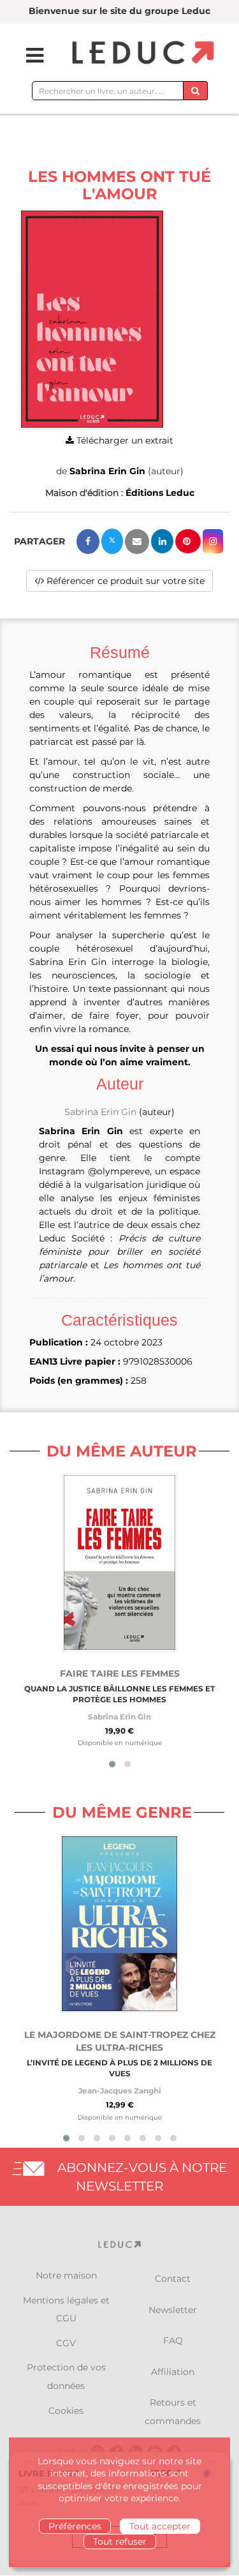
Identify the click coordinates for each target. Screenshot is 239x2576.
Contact (173, 2279)
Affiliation (173, 2372)
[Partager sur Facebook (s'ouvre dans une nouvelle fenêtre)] (88, 542)
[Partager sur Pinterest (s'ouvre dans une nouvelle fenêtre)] (188, 541)
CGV (66, 2343)
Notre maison (66, 2275)
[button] (92, 319)
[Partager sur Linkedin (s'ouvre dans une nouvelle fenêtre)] (162, 541)
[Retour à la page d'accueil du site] (141, 53)
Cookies (66, 2411)
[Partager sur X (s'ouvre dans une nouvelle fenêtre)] (112, 541)
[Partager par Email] (137, 542)
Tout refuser (120, 2542)
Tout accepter (160, 2526)
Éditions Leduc (160, 493)
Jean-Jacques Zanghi (120, 2091)
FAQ (173, 2340)
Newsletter (173, 2310)
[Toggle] (27, 56)
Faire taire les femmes (120, 1674)
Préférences (75, 2526)
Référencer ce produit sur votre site (124, 581)
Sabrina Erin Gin (107, 471)
